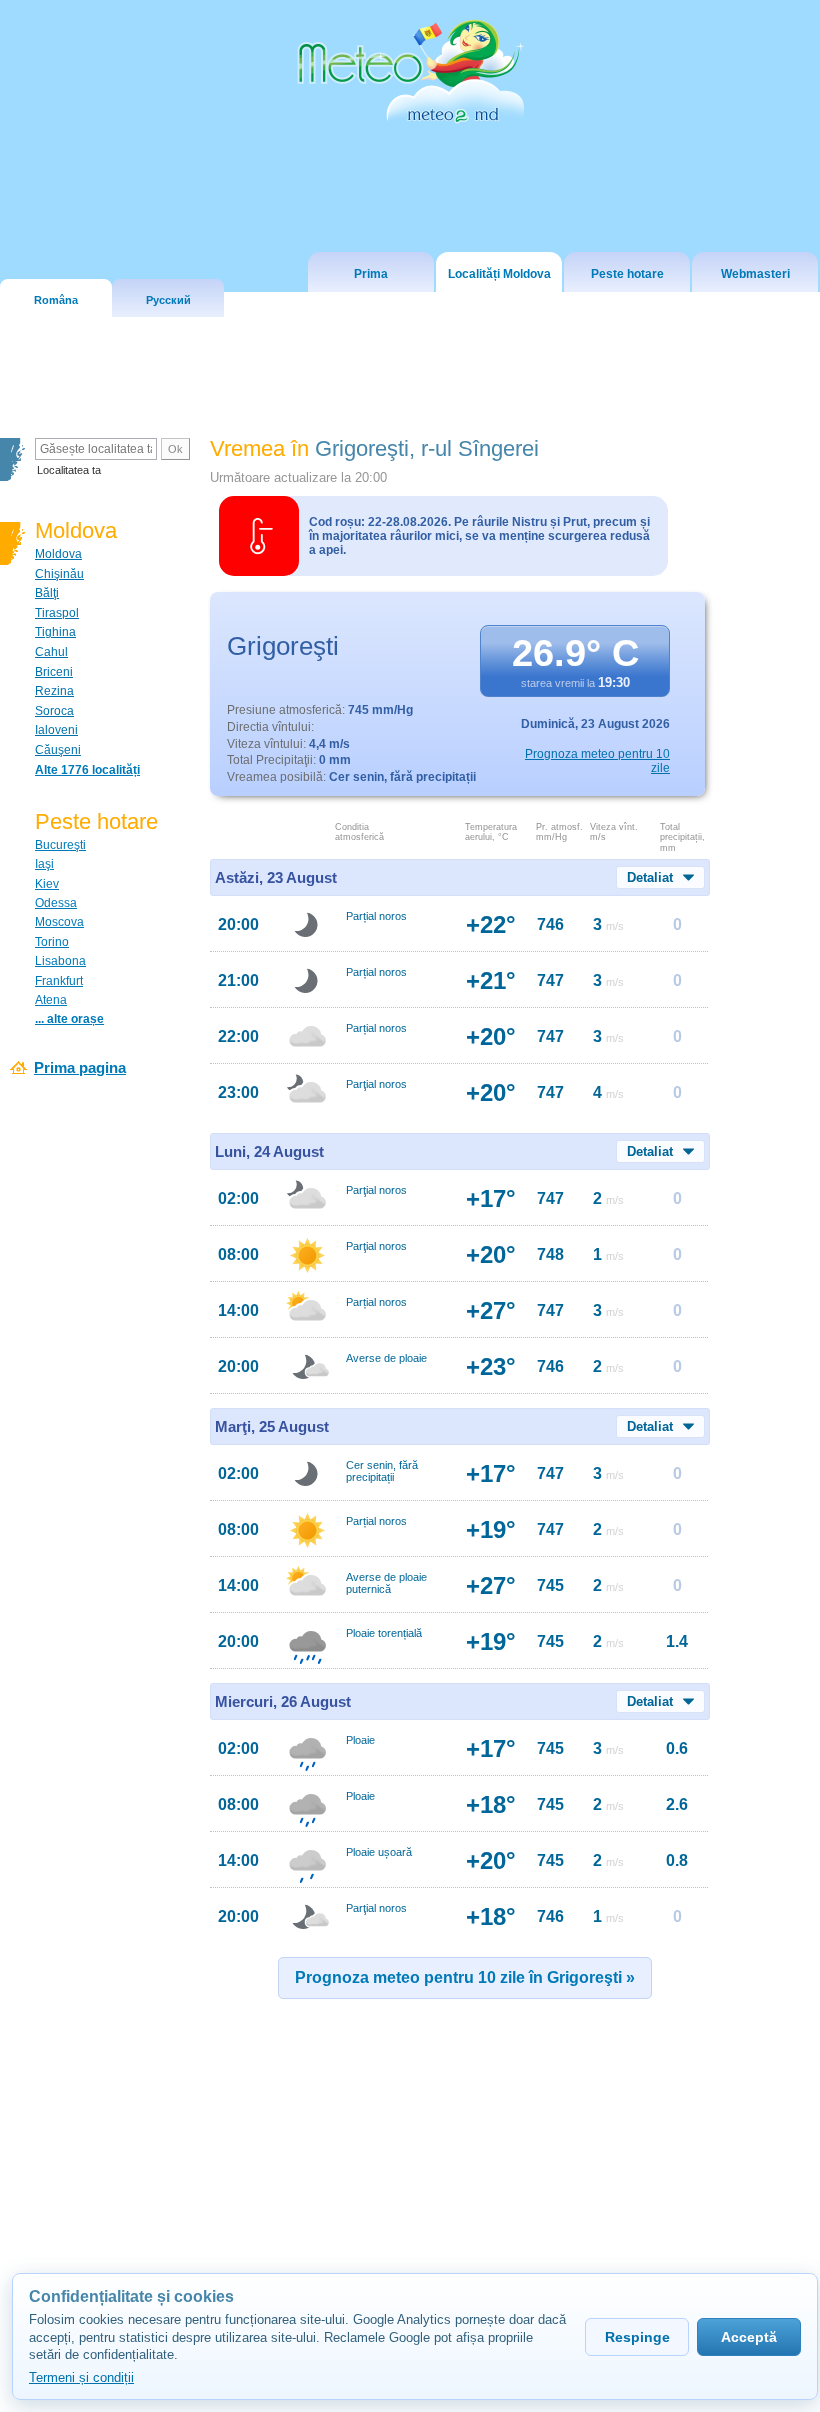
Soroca (54, 711)
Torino (52, 942)
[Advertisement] (412, 2181)
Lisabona (60, 961)
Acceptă (749, 2337)
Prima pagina (80, 1067)
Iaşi (44, 864)
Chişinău (59, 574)
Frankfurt (59, 981)
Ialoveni (56, 730)
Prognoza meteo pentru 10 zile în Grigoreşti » (465, 1977)
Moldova (58, 554)
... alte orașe (69, 1019)
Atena (51, 1000)
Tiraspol (57, 613)
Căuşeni (58, 750)
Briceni (54, 672)
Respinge (637, 2337)
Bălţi (47, 593)
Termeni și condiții (81, 2377)
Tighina (55, 632)
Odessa (56, 903)
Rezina (54, 691)
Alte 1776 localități (87, 770)
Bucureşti (60, 845)
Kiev (47, 884)
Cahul (51, 652)
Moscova (59, 922)
